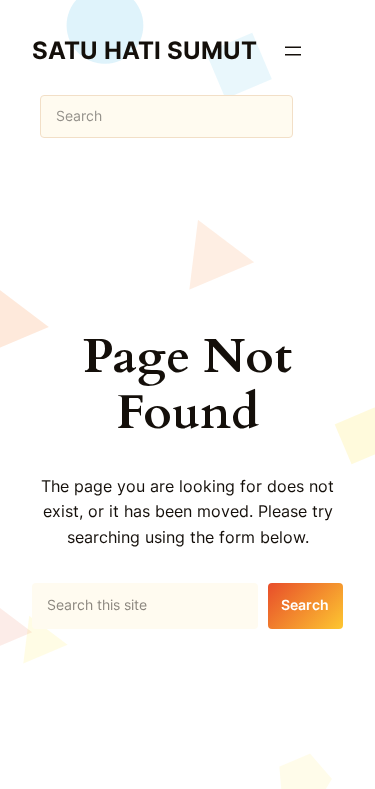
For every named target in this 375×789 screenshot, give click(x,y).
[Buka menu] (293, 51)
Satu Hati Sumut (144, 50)
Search (305, 604)
